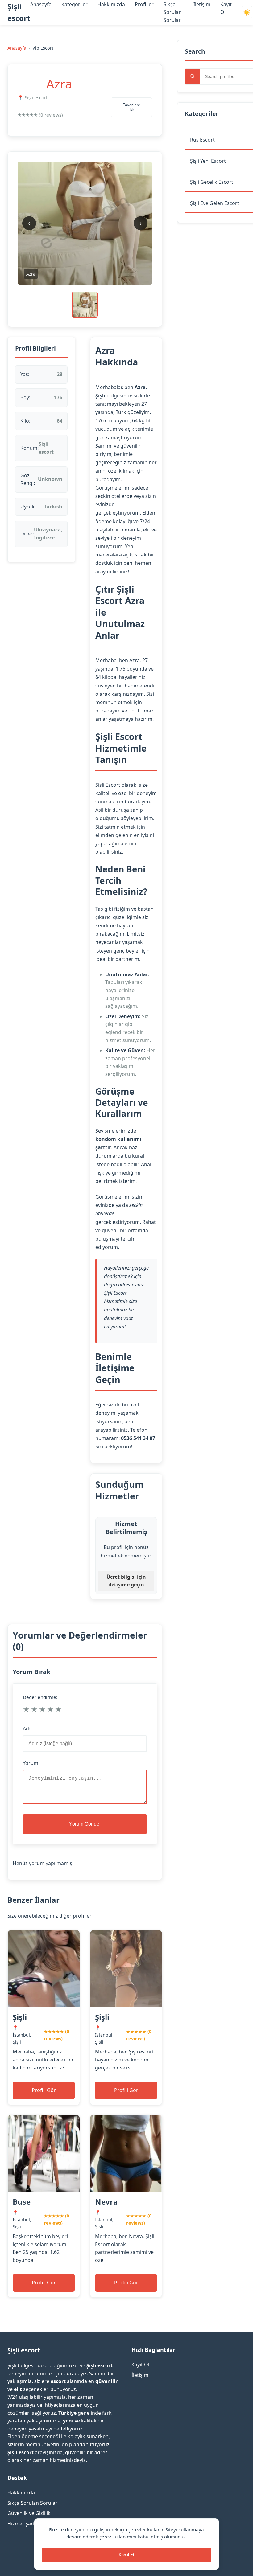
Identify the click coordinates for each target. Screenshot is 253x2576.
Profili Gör (44, 2090)
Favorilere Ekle (131, 107)
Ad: (27, 1729)
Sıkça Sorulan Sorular (173, 12)
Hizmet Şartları (25, 2524)
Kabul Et (126, 2555)
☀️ (247, 12)
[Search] (193, 77)
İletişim (202, 4)
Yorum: (31, 1763)
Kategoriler (75, 4)
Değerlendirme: (40, 1697)
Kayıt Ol (140, 2365)
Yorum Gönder (85, 1824)
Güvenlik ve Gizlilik (29, 2513)
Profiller (144, 4)
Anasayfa (41, 4)
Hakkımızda (111, 4)
